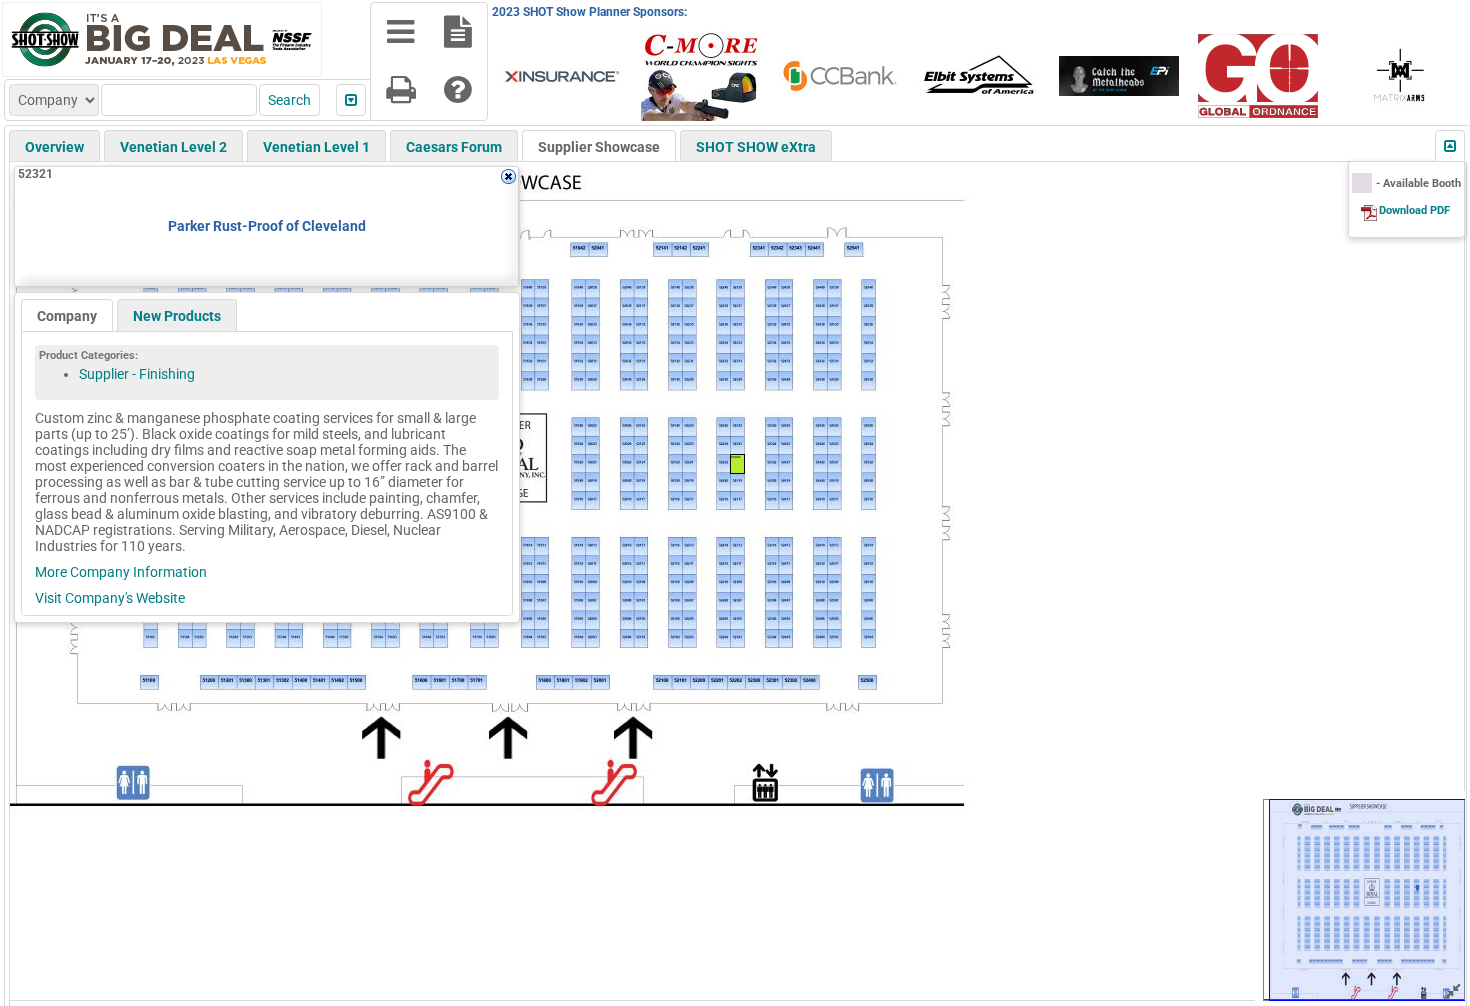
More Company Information (121, 572)
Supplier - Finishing (137, 374)
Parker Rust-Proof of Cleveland (267, 226)
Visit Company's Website (110, 598)
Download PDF (1414, 210)
